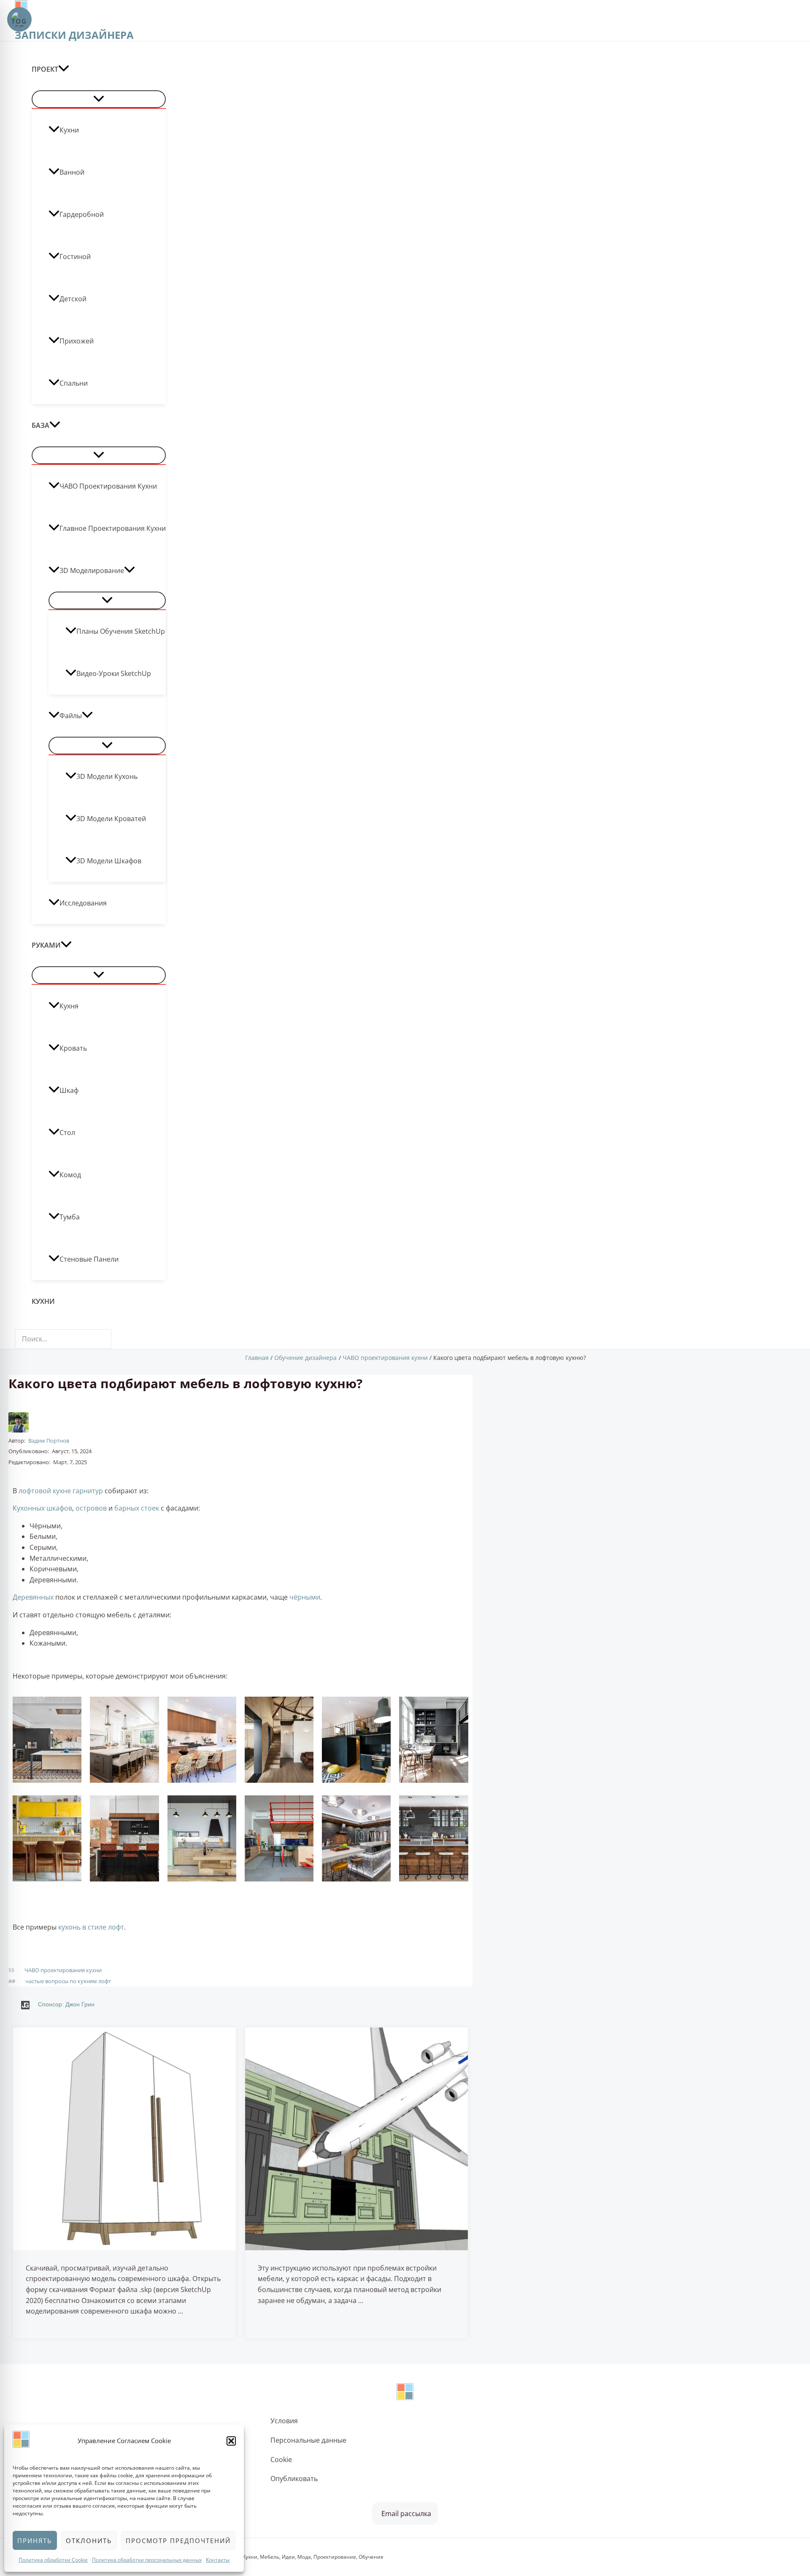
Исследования (83, 903)
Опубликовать (294, 2479)
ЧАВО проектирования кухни (108, 486)
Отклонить (89, 2541)
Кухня (69, 1006)
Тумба (70, 1217)
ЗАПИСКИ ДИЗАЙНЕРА (74, 35)
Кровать (73, 1048)
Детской (73, 299)
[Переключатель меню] (99, 99)
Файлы (71, 716)
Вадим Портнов (49, 1441)
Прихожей (77, 341)
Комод (70, 1175)
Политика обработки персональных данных (147, 2560)
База (40, 425)
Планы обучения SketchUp (121, 631)
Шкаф (69, 1090)
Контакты (218, 2560)
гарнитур (88, 1491)
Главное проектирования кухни (113, 528)
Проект (45, 69)
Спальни (74, 383)
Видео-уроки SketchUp (114, 673)
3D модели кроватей (111, 819)
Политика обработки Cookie (53, 2560)
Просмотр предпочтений (178, 2541)
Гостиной (75, 257)
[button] (231, 2441)
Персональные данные (308, 2440)
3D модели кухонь (107, 776)
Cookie (281, 2460)
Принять (35, 2541)
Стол (67, 1133)
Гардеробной (82, 214)
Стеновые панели (89, 1259)
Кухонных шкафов (42, 1508)
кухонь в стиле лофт (91, 1927)
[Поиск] (107, 1339)
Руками (46, 945)
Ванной (72, 172)
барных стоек (137, 1508)
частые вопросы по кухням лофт (68, 1981)
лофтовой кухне (45, 1491)
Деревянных (33, 1597)
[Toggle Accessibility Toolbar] (19, 19)
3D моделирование (92, 570)
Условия (284, 2421)
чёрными (305, 1597)
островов (91, 1508)
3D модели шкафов (109, 861)
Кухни (69, 130)
